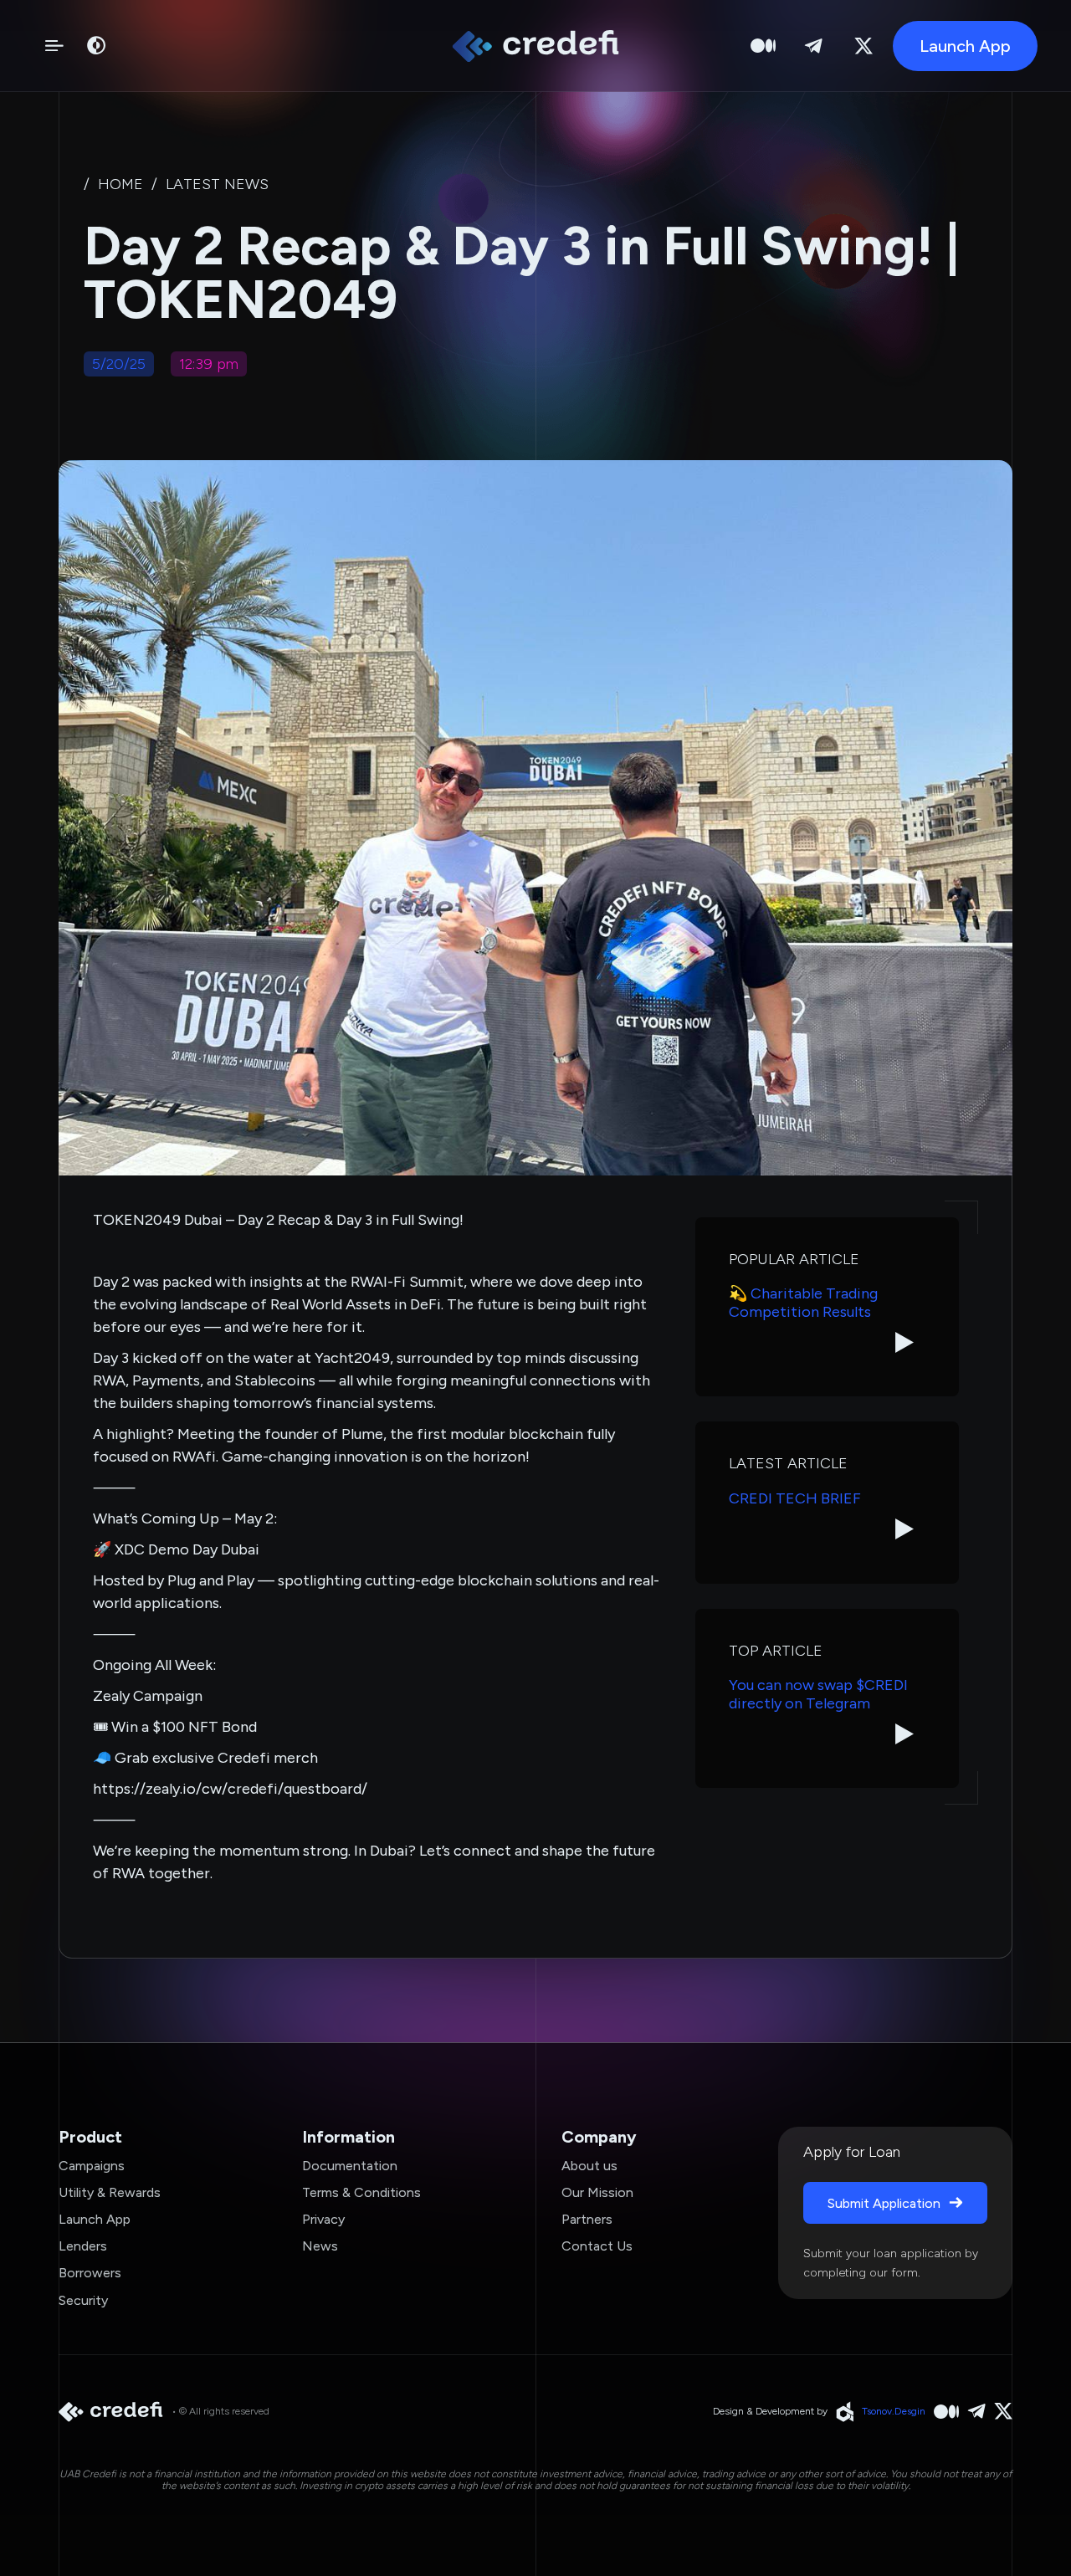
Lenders (83, 2246)
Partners (587, 2219)
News (320, 2246)
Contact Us (597, 2246)
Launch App (95, 2219)
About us (589, 2166)
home (120, 184)
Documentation (350, 2166)
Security (83, 2300)
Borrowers (90, 2273)
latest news (217, 184)
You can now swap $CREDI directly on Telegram (818, 1695)
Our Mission (597, 2192)
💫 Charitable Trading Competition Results (803, 1303)
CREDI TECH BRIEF (795, 1499)
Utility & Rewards (110, 2192)
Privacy (323, 2219)
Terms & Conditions (361, 2192)
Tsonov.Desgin (894, 2411)
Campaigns (92, 2166)
